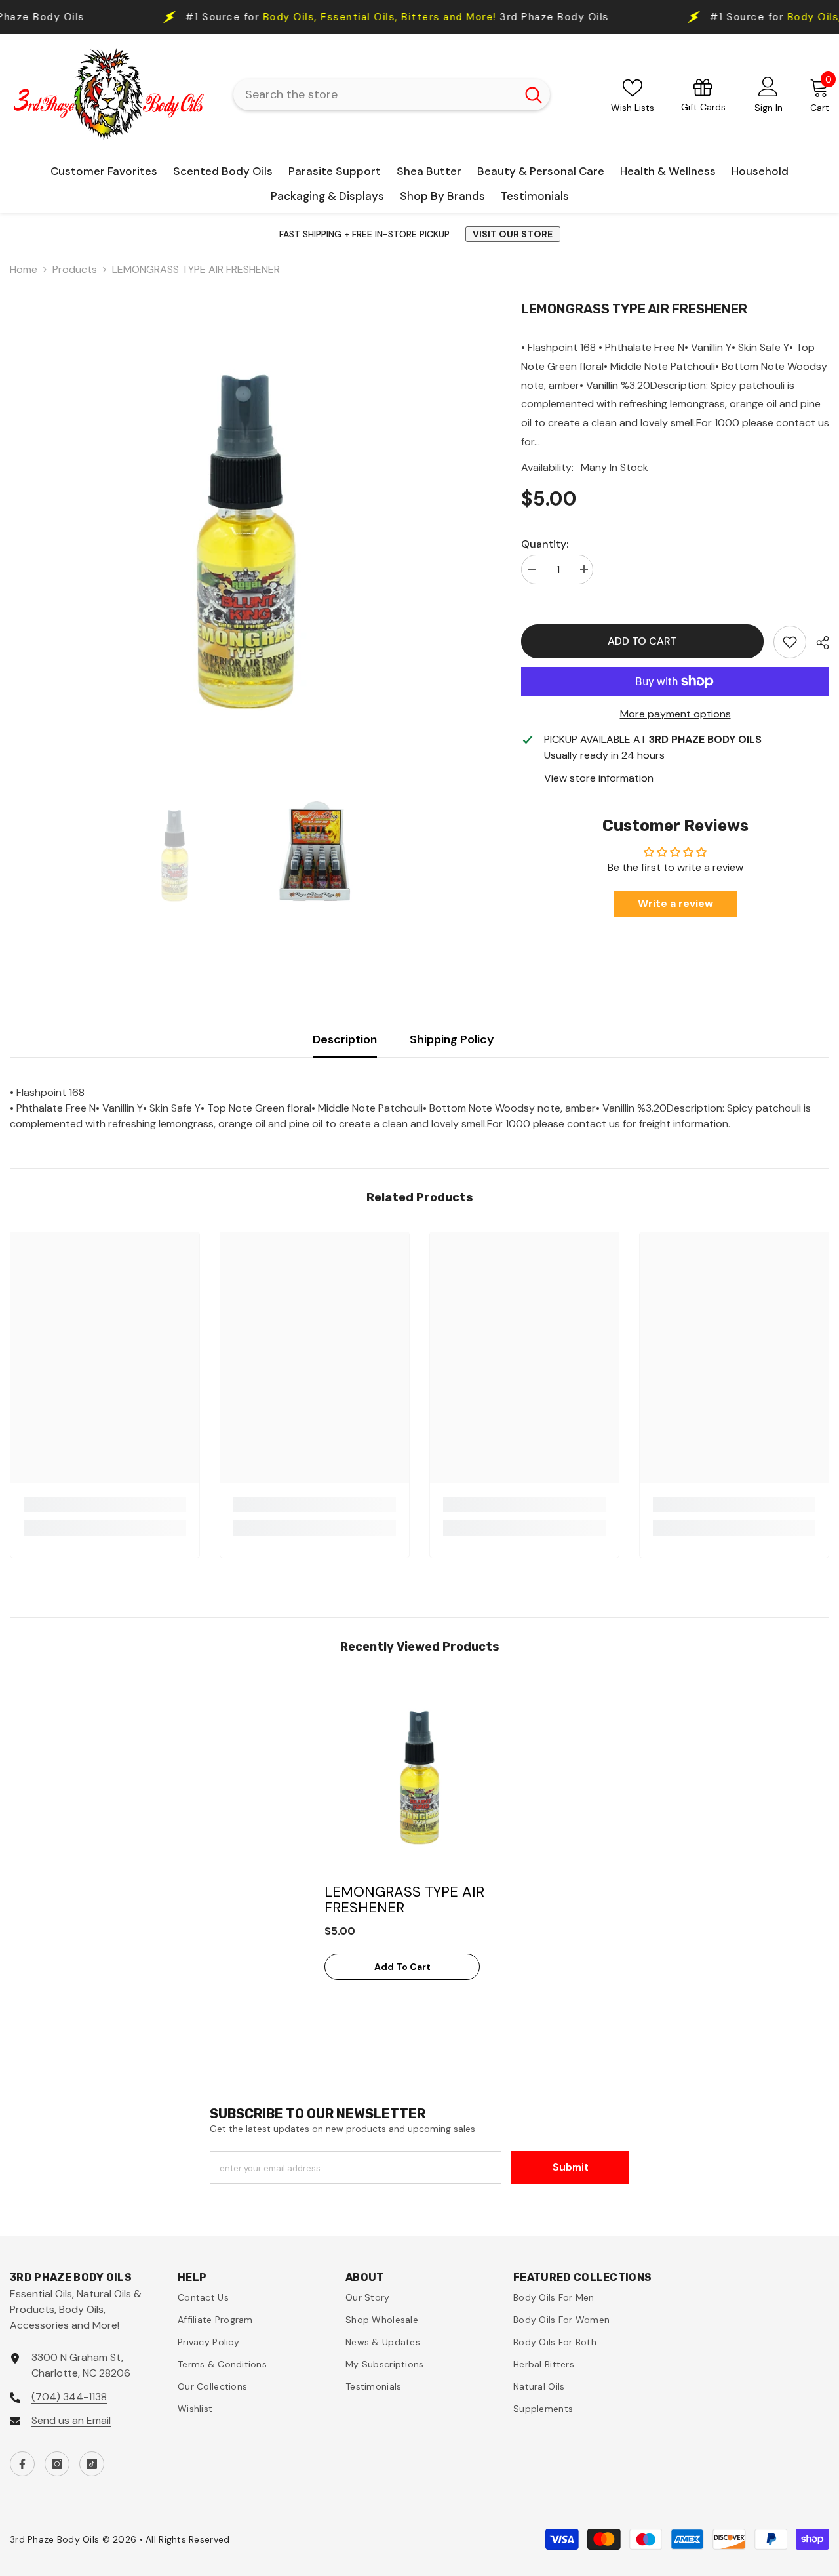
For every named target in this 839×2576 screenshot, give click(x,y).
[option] (246, 537)
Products (75, 269)
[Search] (392, 94)
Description (345, 1039)
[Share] (818, 643)
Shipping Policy (452, 1039)
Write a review (675, 903)
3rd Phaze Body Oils (280, 17)
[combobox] (375, 94)
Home (24, 269)
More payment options (675, 714)
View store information (599, 778)
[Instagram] (57, 2464)
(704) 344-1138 (69, 2397)
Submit (571, 2167)
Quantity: (545, 544)
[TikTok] (92, 2464)
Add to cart (639, 641)
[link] (790, 642)
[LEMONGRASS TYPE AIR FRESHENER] (419, 1776)
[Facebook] (22, 2464)
